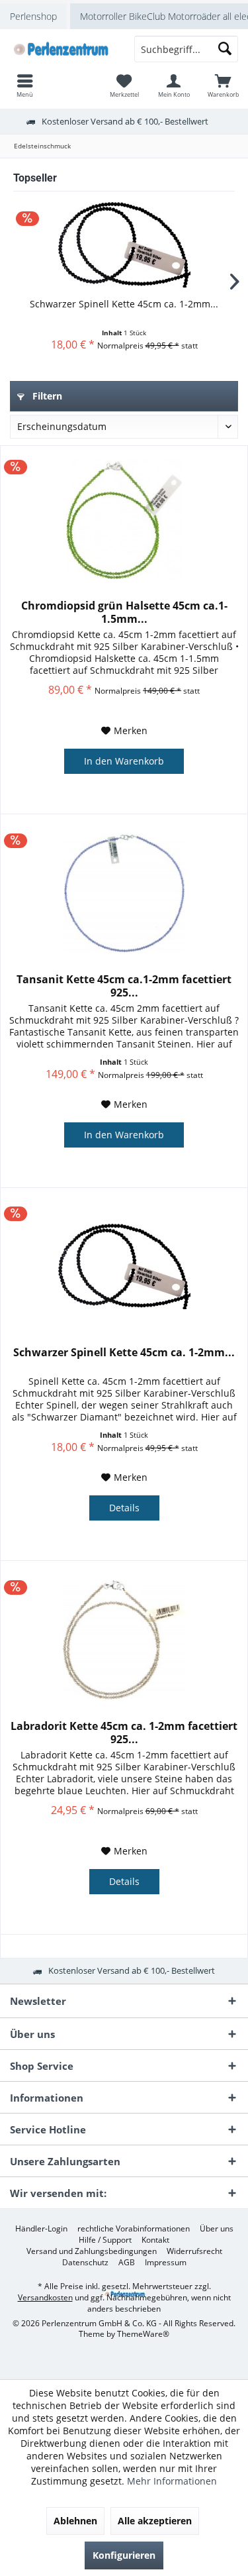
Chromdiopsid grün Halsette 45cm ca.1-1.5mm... (124, 612)
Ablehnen (75, 2521)
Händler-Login (41, 2229)
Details (124, 1508)
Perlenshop (33, 16)
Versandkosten (45, 2297)
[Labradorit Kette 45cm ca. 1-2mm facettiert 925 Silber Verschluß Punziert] (124, 1640)
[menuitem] (223, 85)
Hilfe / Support (105, 2240)
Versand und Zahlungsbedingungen (92, 2251)
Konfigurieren (124, 2555)
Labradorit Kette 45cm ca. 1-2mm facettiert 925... (124, 1733)
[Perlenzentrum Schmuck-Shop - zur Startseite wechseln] (62, 49)
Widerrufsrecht (194, 2251)
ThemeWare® (143, 2334)
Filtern (46, 396)
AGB (127, 2263)
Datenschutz (85, 2263)
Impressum (166, 2263)
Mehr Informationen (172, 2481)
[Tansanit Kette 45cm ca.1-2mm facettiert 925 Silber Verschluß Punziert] (124, 893)
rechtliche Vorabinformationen (134, 2229)
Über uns (217, 2229)
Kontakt (155, 2240)
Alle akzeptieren (155, 2521)
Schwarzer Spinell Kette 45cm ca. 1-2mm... (124, 304)
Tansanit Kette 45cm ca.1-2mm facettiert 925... (124, 986)
